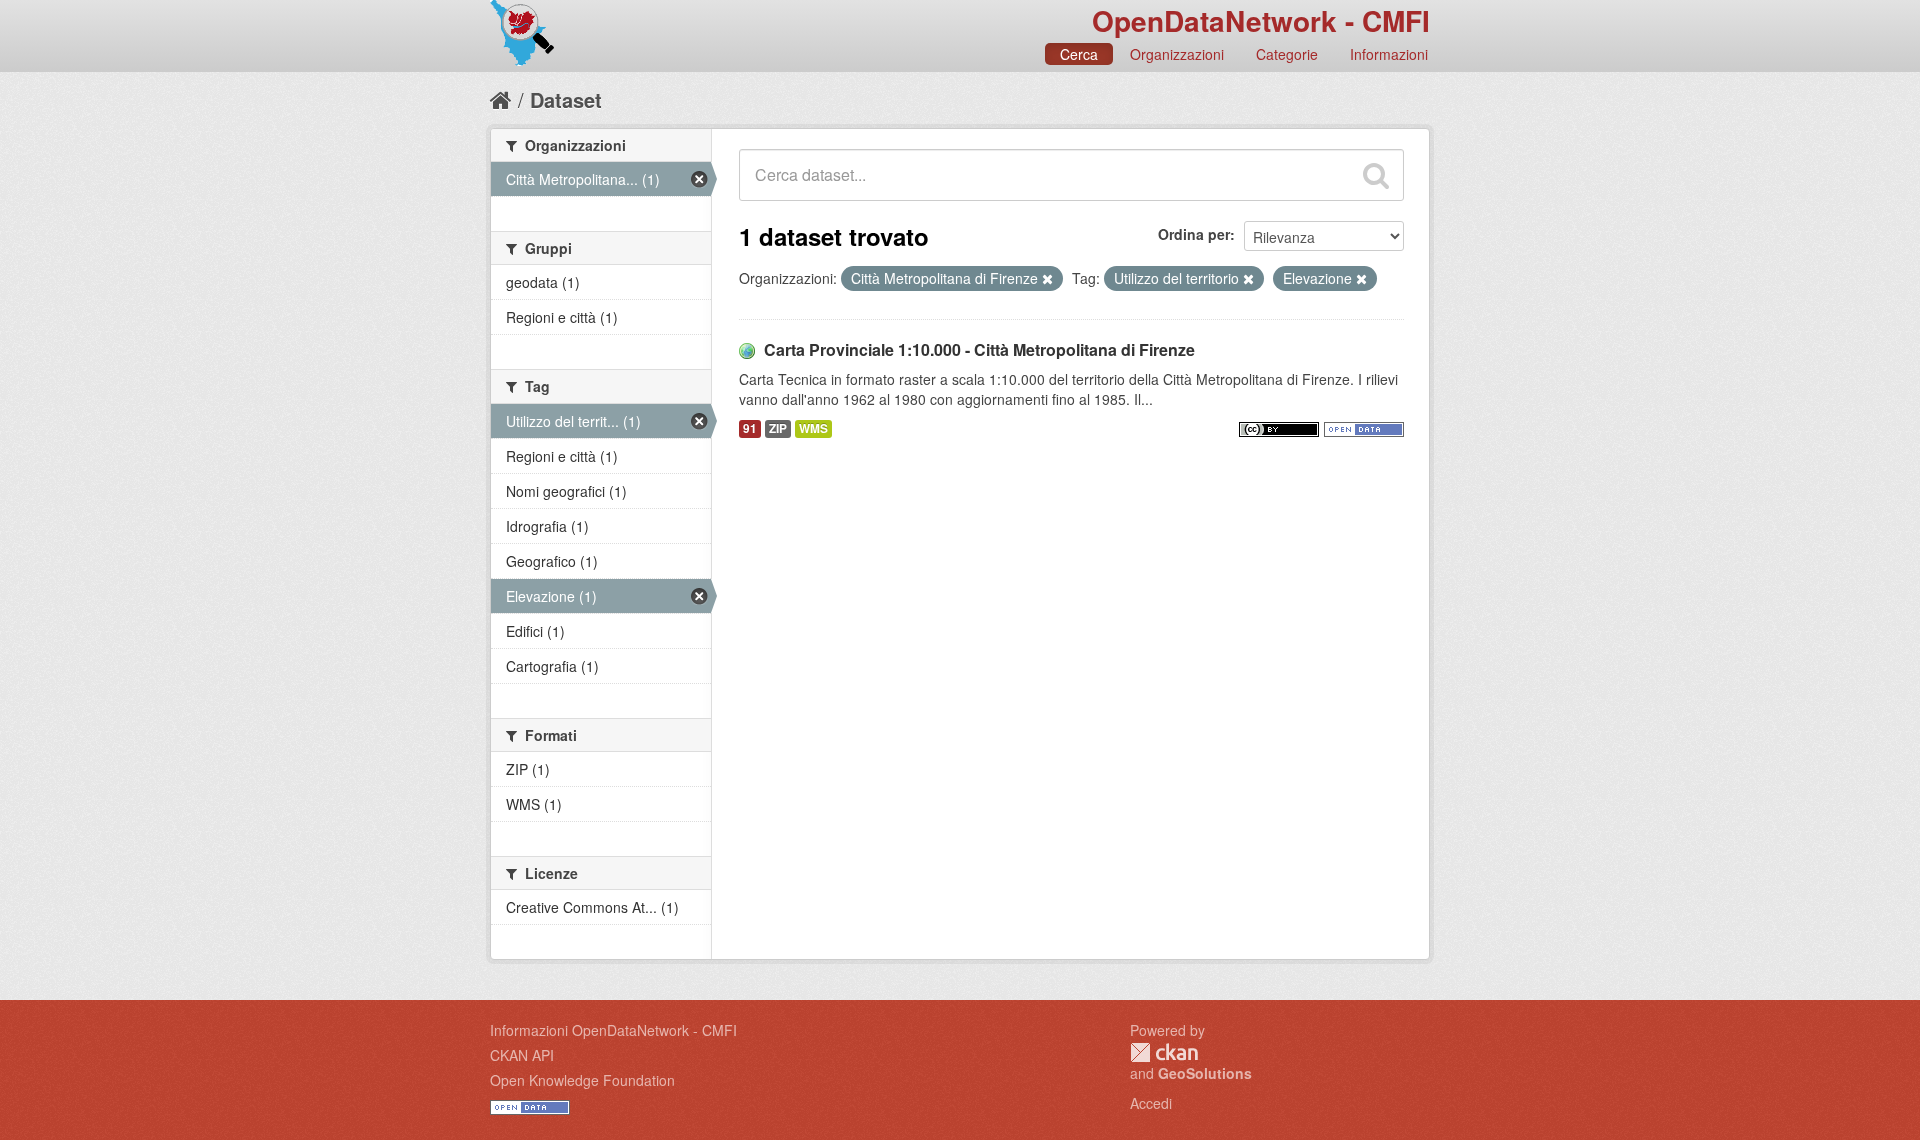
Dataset (566, 99)
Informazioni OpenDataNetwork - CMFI (613, 1030)
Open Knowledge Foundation (582, 1080)
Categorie (1287, 54)
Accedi (1151, 1103)
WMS (813, 428)
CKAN (1164, 1052)
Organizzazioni (1177, 54)
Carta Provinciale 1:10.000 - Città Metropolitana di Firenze (979, 349)
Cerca (1079, 54)
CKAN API (522, 1055)
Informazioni (1389, 54)
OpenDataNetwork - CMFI (1261, 20)
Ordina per (1194, 234)
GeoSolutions (1205, 1073)
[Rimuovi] (1047, 279)
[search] (1376, 175)
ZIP (778, 428)
